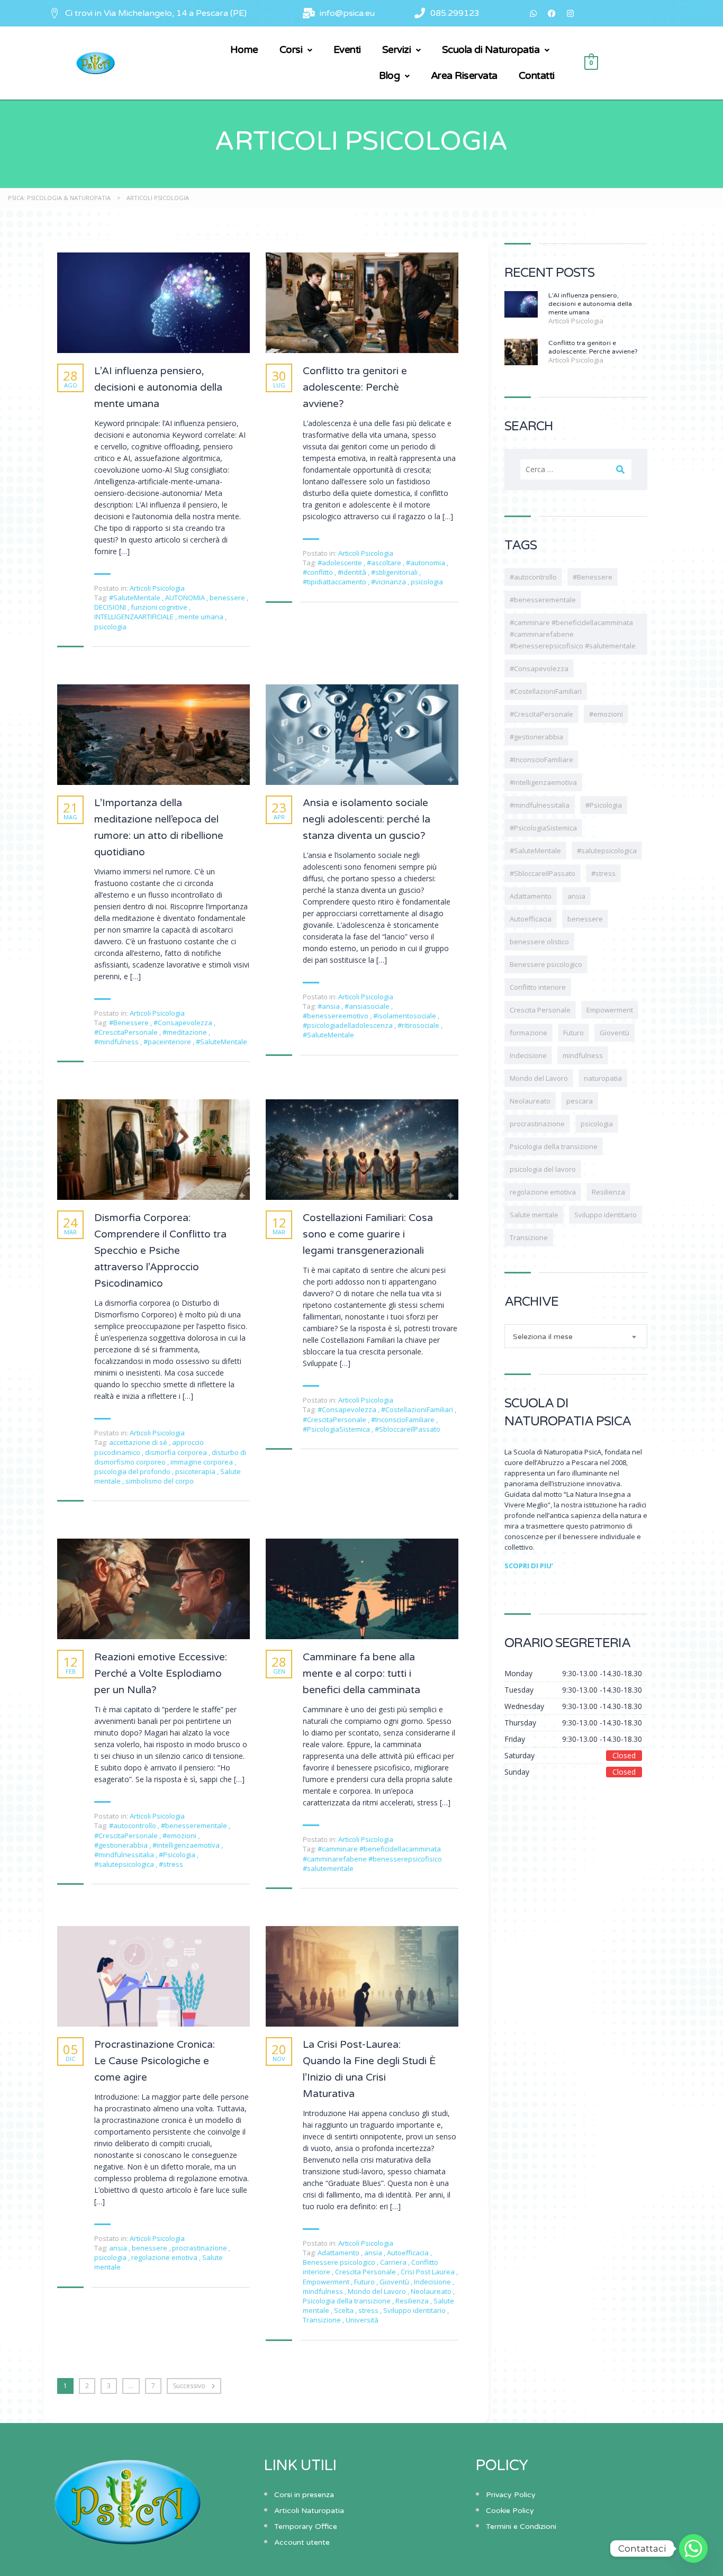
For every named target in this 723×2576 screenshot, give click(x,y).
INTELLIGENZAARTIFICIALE (135, 617)
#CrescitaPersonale (127, 1032)
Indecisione (433, 2282)
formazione (528, 1033)
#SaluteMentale (135, 598)
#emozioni (180, 1836)
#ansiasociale (368, 1006)
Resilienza (413, 2301)
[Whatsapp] (534, 13)
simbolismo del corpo (160, 1481)
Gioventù (395, 2282)
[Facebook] (552, 13)
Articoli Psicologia (157, 588)
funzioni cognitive (160, 607)
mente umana (202, 617)
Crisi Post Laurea (428, 2272)
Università (362, 2320)
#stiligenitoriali (395, 572)
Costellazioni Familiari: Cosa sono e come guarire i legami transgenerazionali (368, 1234)
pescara (580, 1101)
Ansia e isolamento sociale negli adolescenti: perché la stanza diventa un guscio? (367, 819)
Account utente (302, 2542)
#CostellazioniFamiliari (418, 1409)
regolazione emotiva (165, 2257)
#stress (171, 1864)
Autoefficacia (409, 2253)
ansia (119, 2248)
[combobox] (576, 1336)
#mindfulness (117, 1042)
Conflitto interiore (538, 987)
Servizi (397, 50)
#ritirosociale (419, 1025)
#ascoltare (385, 563)
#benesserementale (195, 1825)
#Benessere (130, 1023)
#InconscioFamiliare (404, 1420)
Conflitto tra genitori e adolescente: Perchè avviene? (355, 387)
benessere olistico (539, 942)
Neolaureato (432, 2291)
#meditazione (186, 1032)
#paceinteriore (168, 1042)
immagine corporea (202, 1462)
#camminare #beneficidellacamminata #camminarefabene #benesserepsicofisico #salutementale (372, 1858)
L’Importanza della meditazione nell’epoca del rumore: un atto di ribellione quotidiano (159, 828)
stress (369, 2310)
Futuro (365, 2282)
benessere (228, 598)
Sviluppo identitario (415, 2310)
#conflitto (319, 572)
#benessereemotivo (336, 1016)
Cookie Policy (510, 2511)
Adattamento (339, 2253)
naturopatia (603, 1078)
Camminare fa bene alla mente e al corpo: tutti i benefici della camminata (361, 1674)
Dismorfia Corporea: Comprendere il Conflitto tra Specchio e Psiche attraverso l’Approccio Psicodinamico (160, 1251)
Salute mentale (534, 1215)
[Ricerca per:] (576, 469)
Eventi (347, 50)
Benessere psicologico (340, 2262)
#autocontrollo (133, 1825)
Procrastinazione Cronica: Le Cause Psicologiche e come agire (155, 2061)
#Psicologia (178, 1855)
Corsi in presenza (304, 2495)
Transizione (323, 2320)
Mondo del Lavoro (378, 2291)
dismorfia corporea (177, 1452)
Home (244, 50)
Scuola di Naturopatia (491, 50)
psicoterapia (196, 1471)
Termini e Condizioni (521, 2527)
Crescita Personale (366, 2272)
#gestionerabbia (122, 1845)
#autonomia (426, 563)
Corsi (291, 50)
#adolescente (341, 563)
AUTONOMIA (186, 598)
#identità (353, 572)
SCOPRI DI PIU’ (529, 1566)
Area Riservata (464, 76)
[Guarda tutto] (153, 303)
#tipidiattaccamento (335, 582)
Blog (389, 76)
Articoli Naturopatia (309, 2511)
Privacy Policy (511, 2495)
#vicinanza (389, 582)
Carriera (394, 2262)
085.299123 (455, 13)
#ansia (329, 1006)
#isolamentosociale (405, 1016)
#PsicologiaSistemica (337, 1429)
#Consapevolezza (184, 1023)
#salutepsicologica (125, 1864)
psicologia (110, 627)
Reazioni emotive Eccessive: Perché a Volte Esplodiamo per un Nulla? (161, 1674)
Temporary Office (306, 2527)
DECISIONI (111, 607)
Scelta (345, 2310)
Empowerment (327, 2282)
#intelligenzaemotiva (187, 1845)
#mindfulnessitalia (125, 1855)
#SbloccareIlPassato (408, 1429)
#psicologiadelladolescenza (349, 1025)
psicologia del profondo (133, 1471)
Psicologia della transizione (347, 2301)
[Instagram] (571, 13)
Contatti (537, 76)
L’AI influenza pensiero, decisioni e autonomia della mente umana (158, 387)
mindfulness (324, 2291)
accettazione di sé (139, 1442)
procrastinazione (200, 2248)
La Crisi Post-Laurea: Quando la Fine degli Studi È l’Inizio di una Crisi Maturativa (369, 2069)
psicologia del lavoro (543, 1169)
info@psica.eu (347, 13)
